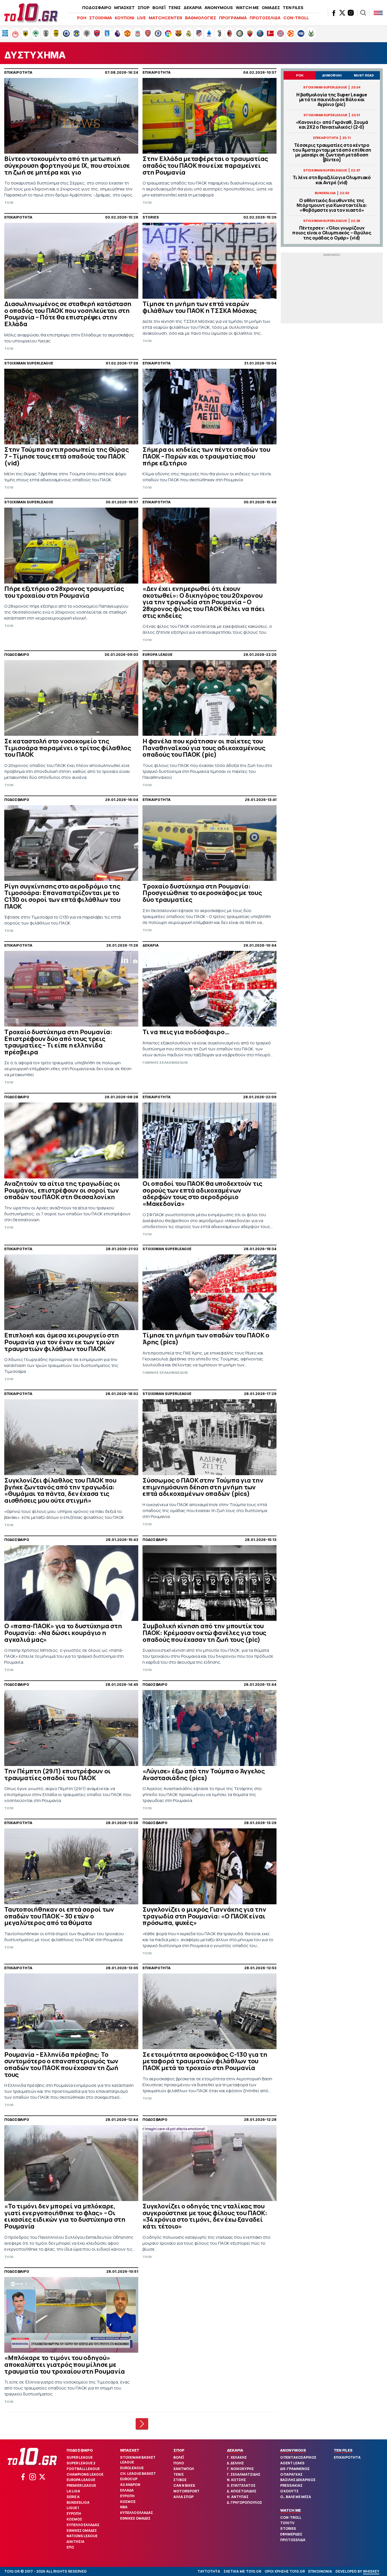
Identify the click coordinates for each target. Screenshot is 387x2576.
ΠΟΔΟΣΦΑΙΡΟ (97, 8)
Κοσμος (74, 2519)
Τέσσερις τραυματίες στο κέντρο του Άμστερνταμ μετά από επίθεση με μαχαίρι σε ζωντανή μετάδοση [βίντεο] (332, 153)
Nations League (82, 2536)
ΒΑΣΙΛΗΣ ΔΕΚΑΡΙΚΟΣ (298, 2480)
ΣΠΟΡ (144, 8)
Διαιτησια (76, 2542)
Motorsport (186, 2491)
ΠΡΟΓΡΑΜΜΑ (233, 18)
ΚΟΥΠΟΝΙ (125, 18)
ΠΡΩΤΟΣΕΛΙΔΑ (265, 18)
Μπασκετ (130, 2450)
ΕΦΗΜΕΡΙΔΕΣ (291, 2534)
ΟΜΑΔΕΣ (271, 8)
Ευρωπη (74, 2514)
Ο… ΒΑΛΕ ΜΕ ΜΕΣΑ (296, 2497)
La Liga (73, 2491)
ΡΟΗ (82, 18)
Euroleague (132, 2468)
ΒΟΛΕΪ (159, 8)
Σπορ (179, 2450)
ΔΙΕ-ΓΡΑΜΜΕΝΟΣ (295, 2469)
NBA (124, 2507)
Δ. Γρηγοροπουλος (244, 2502)
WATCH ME (247, 8)
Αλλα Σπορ (183, 2497)
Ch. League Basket (138, 2474)
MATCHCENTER (165, 18)
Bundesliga (78, 2502)
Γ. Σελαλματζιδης (244, 2474)
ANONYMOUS (219, 8)
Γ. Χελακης (237, 2457)
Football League (83, 2469)
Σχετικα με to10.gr (242, 2571)
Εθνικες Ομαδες (82, 2531)
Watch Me (291, 2510)
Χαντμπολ (184, 2469)
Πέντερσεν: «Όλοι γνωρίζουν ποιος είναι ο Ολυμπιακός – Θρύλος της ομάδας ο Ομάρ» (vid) (332, 233)
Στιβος (180, 2480)
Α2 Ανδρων (130, 2485)
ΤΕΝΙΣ (175, 8)
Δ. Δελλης (235, 2463)
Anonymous (293, 2450)
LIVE (142, 18)
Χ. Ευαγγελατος (241, 2485)
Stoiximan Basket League (138, 2460)
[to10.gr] (31, 13)
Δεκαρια (235, 2450)
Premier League (81, 2485)
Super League (80, 2457)
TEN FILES (293, 8)
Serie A (73, 2497)
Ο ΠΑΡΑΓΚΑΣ (291, 2474)
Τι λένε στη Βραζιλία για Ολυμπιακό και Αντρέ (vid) (332, 180)
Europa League (81, 2480)
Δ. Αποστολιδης (242, 2491)
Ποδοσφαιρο (80, 2450)
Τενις (179, 2474)
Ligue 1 (73, 2508)
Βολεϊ (179, 2457)
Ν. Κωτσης (236, 2480)
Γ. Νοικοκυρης (240, 2469)
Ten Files (343, 2450)
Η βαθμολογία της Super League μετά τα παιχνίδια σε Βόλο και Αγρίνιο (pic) (332, 100)
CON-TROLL (296, 18)
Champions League (85, 2474)
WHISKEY (371, 2571)
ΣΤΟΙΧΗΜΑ (101, 18)
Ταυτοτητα (209, 2571)
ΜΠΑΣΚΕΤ (125, 8)
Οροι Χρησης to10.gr (285, 2571)
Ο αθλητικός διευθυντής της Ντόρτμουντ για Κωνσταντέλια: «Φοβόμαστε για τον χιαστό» (332, 205)
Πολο (179, 2463)
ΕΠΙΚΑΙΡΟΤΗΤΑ (347, 2457)
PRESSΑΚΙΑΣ (291, 2485)
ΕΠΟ (70, 2547)
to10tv (287, 2523)
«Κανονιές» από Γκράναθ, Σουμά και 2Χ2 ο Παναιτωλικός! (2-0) (332, 125)
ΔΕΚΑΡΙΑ (193, 8)
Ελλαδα (127, 2490)
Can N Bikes (184, 2485)
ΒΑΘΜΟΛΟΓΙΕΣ (201, 18)
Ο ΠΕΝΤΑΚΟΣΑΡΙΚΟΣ (298, 2457)
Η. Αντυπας (238, 2497)
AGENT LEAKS (292, 2463)
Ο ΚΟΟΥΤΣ (289, 2491)
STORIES (288, 2529)
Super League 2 (81, 2463)
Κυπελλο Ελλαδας (83, 2525)
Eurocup (129, 2479)
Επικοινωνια (320, 2571)
